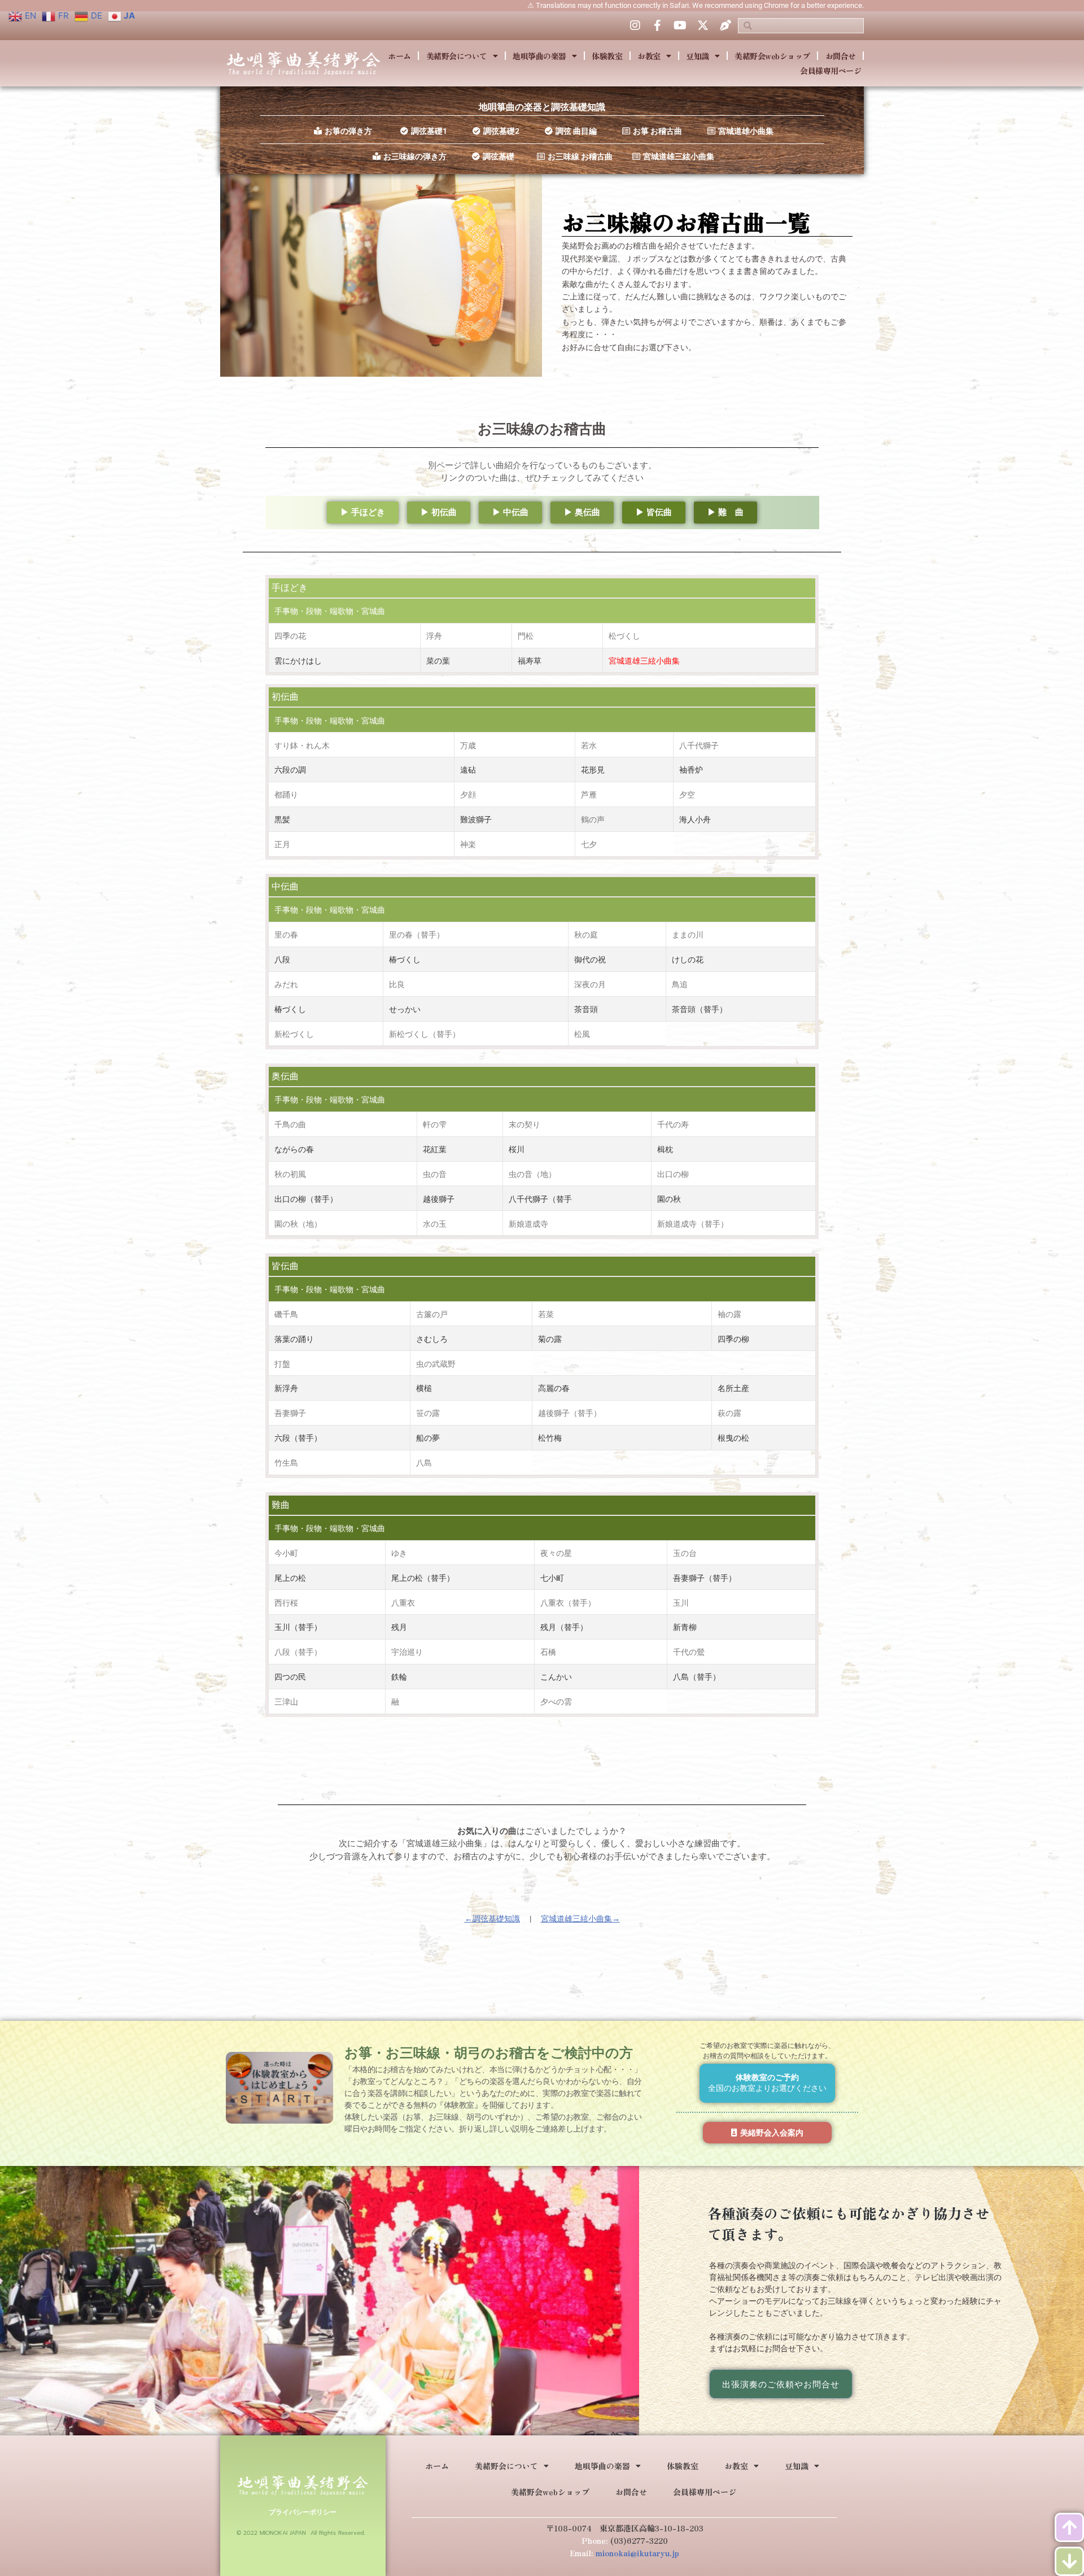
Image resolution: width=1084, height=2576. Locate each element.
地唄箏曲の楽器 (539, 56)
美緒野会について (457, 56)
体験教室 (607, 56)
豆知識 (698, 56)
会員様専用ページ (831, 71)
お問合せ (841, 56)
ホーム (399, 56)
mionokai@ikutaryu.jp (637, 2553)
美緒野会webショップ (772, 56)
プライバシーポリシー (303, 2512)
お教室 (649, 56)
